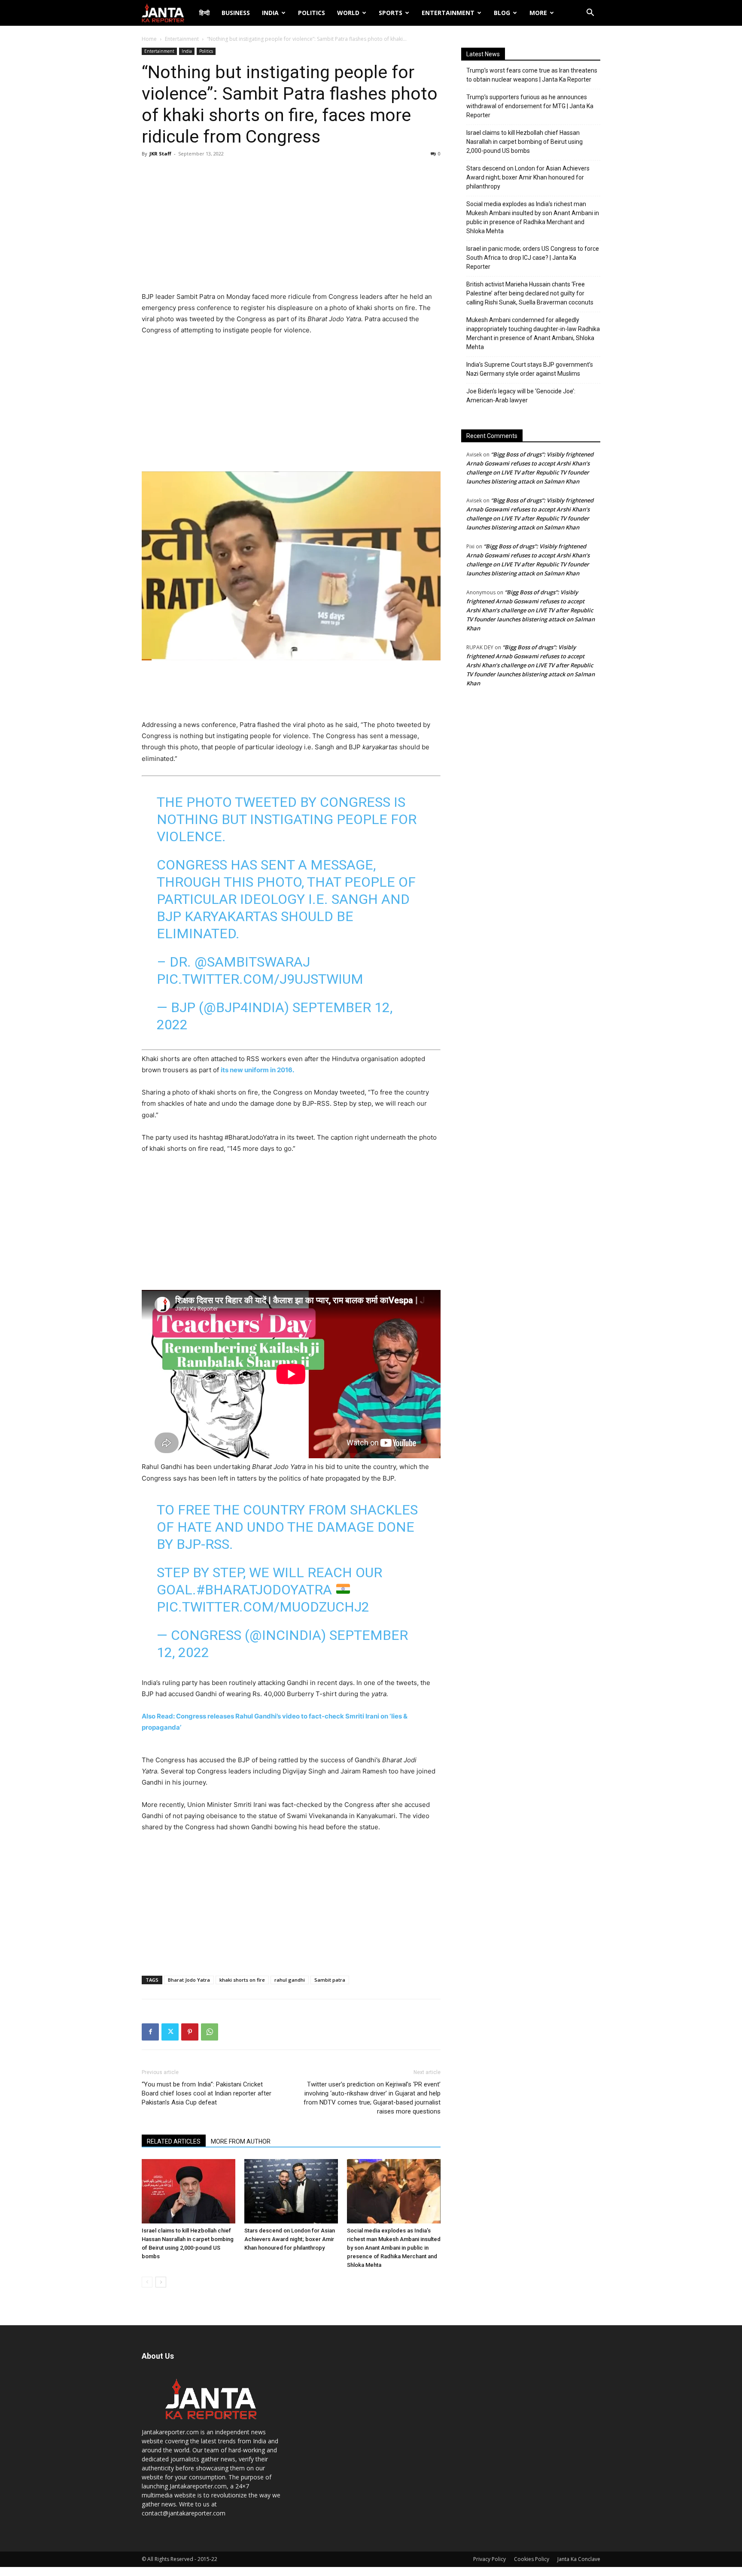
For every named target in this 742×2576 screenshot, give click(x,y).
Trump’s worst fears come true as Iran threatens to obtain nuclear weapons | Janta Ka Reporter (532, 75)
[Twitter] (170, 2032)
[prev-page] (147, 2282)
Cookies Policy (532, 2559)
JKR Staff (160, 154)
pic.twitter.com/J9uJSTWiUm (260, 979)
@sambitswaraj (252, 962)
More (538, 13)
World (348, 13)
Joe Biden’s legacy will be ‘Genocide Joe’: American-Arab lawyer (521, 396)
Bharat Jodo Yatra (189, 1980)
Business (236, 13)
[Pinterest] (190, 2032)
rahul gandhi (290, 1980)
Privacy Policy (490, 2559)
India (270, 13)
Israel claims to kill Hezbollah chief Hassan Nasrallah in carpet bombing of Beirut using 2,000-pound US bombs (525, 142)
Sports (391, 13)
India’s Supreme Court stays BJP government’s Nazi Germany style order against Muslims (530, 369)
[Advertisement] (291, 227)
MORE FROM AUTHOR (241, 2141)
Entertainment (448, 13)
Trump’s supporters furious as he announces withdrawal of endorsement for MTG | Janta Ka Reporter (530, 106)
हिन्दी (204, 13)
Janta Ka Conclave (579, 2559)
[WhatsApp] (210, 2032)
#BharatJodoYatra (264, 1590)
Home (149, 39)
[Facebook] (150, 2032)
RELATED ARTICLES (174, 2141)
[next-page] (161, 2282)
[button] (590, 14)
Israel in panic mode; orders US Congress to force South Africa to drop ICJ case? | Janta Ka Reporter (533, 258)
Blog (502, 13)
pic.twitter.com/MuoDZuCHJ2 (263, 1607)
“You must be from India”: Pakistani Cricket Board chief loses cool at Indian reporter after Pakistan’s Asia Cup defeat (207, 2093)
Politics (312, 13)
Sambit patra (330, 1980)
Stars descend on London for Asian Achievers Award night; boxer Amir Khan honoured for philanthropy (290, 2239)
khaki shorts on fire (242, 1980)
